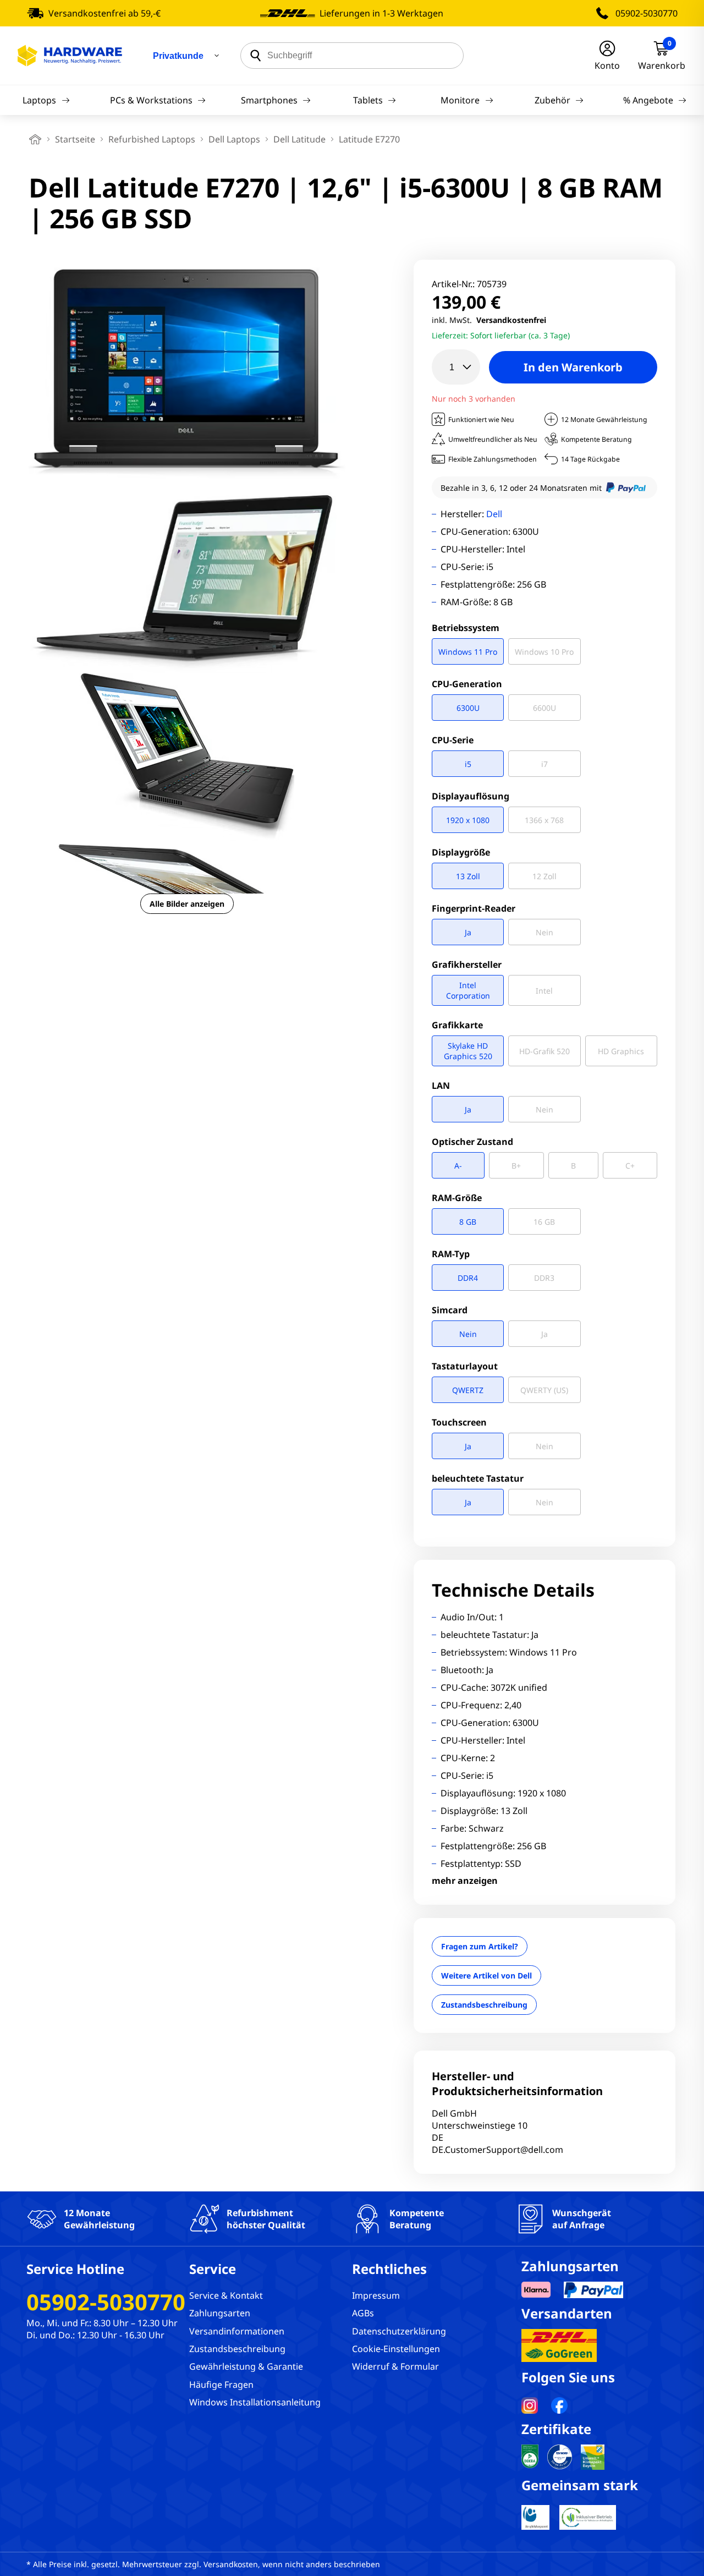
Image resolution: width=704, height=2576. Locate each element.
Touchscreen (459, 1422)
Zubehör (552, 100)
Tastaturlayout (465, 1366)
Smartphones (269, 100)
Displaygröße (461, 852)
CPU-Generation (467, 684)
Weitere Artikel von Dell (486, 1975)
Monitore (460, 100)
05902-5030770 (647, 13)
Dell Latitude (299, 139)
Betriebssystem (466, 628)
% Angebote (648, 100)
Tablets (368, 100)
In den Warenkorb (573, 367)
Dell (494, 514)
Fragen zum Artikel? (480, 1946)
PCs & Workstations (151, 100)
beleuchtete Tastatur (478, 1478)
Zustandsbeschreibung (484, 2005)
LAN (441, 1086)
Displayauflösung (471, 796)
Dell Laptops (234, 139)
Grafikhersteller (467, 964)
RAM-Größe (457, 1198)
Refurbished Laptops (152, 139)
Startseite (75, 139)
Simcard (450, 1310)
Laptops (39, 100)
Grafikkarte (457, 1025)
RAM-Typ (451, 1254)
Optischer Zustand (472, 1142)
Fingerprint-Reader (474, 908)
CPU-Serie (453, 740)
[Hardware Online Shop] (70, 56)
